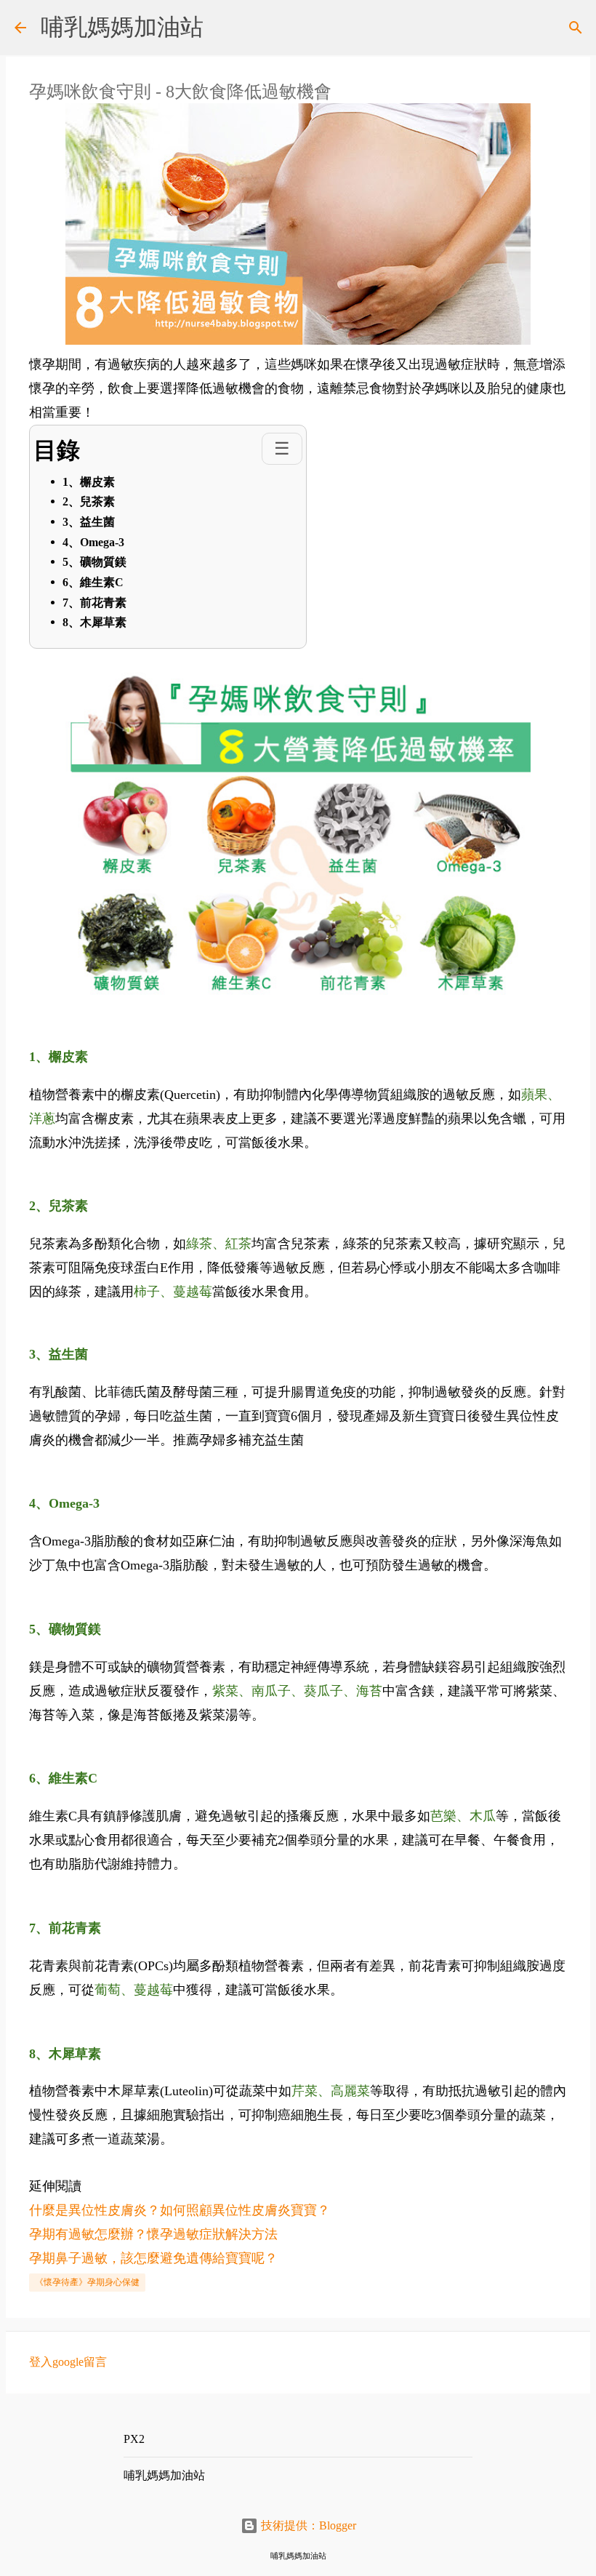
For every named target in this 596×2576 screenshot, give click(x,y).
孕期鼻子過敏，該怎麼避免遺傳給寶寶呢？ (153, 2258)
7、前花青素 (94, 603)
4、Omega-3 (93, 542)
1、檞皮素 (89, 482)
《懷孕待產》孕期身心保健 (87, 2282)
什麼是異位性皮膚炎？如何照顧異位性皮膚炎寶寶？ (180, 2210)
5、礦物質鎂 (94, 562)
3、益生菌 (89, 522)
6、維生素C (93, 582)
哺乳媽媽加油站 (122, 27)
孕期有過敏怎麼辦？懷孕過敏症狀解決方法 (153, 2234)
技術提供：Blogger (307, 2525)
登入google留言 (68, 2362)
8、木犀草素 (94, 622)
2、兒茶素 (89, 501)
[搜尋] (576, 28)
